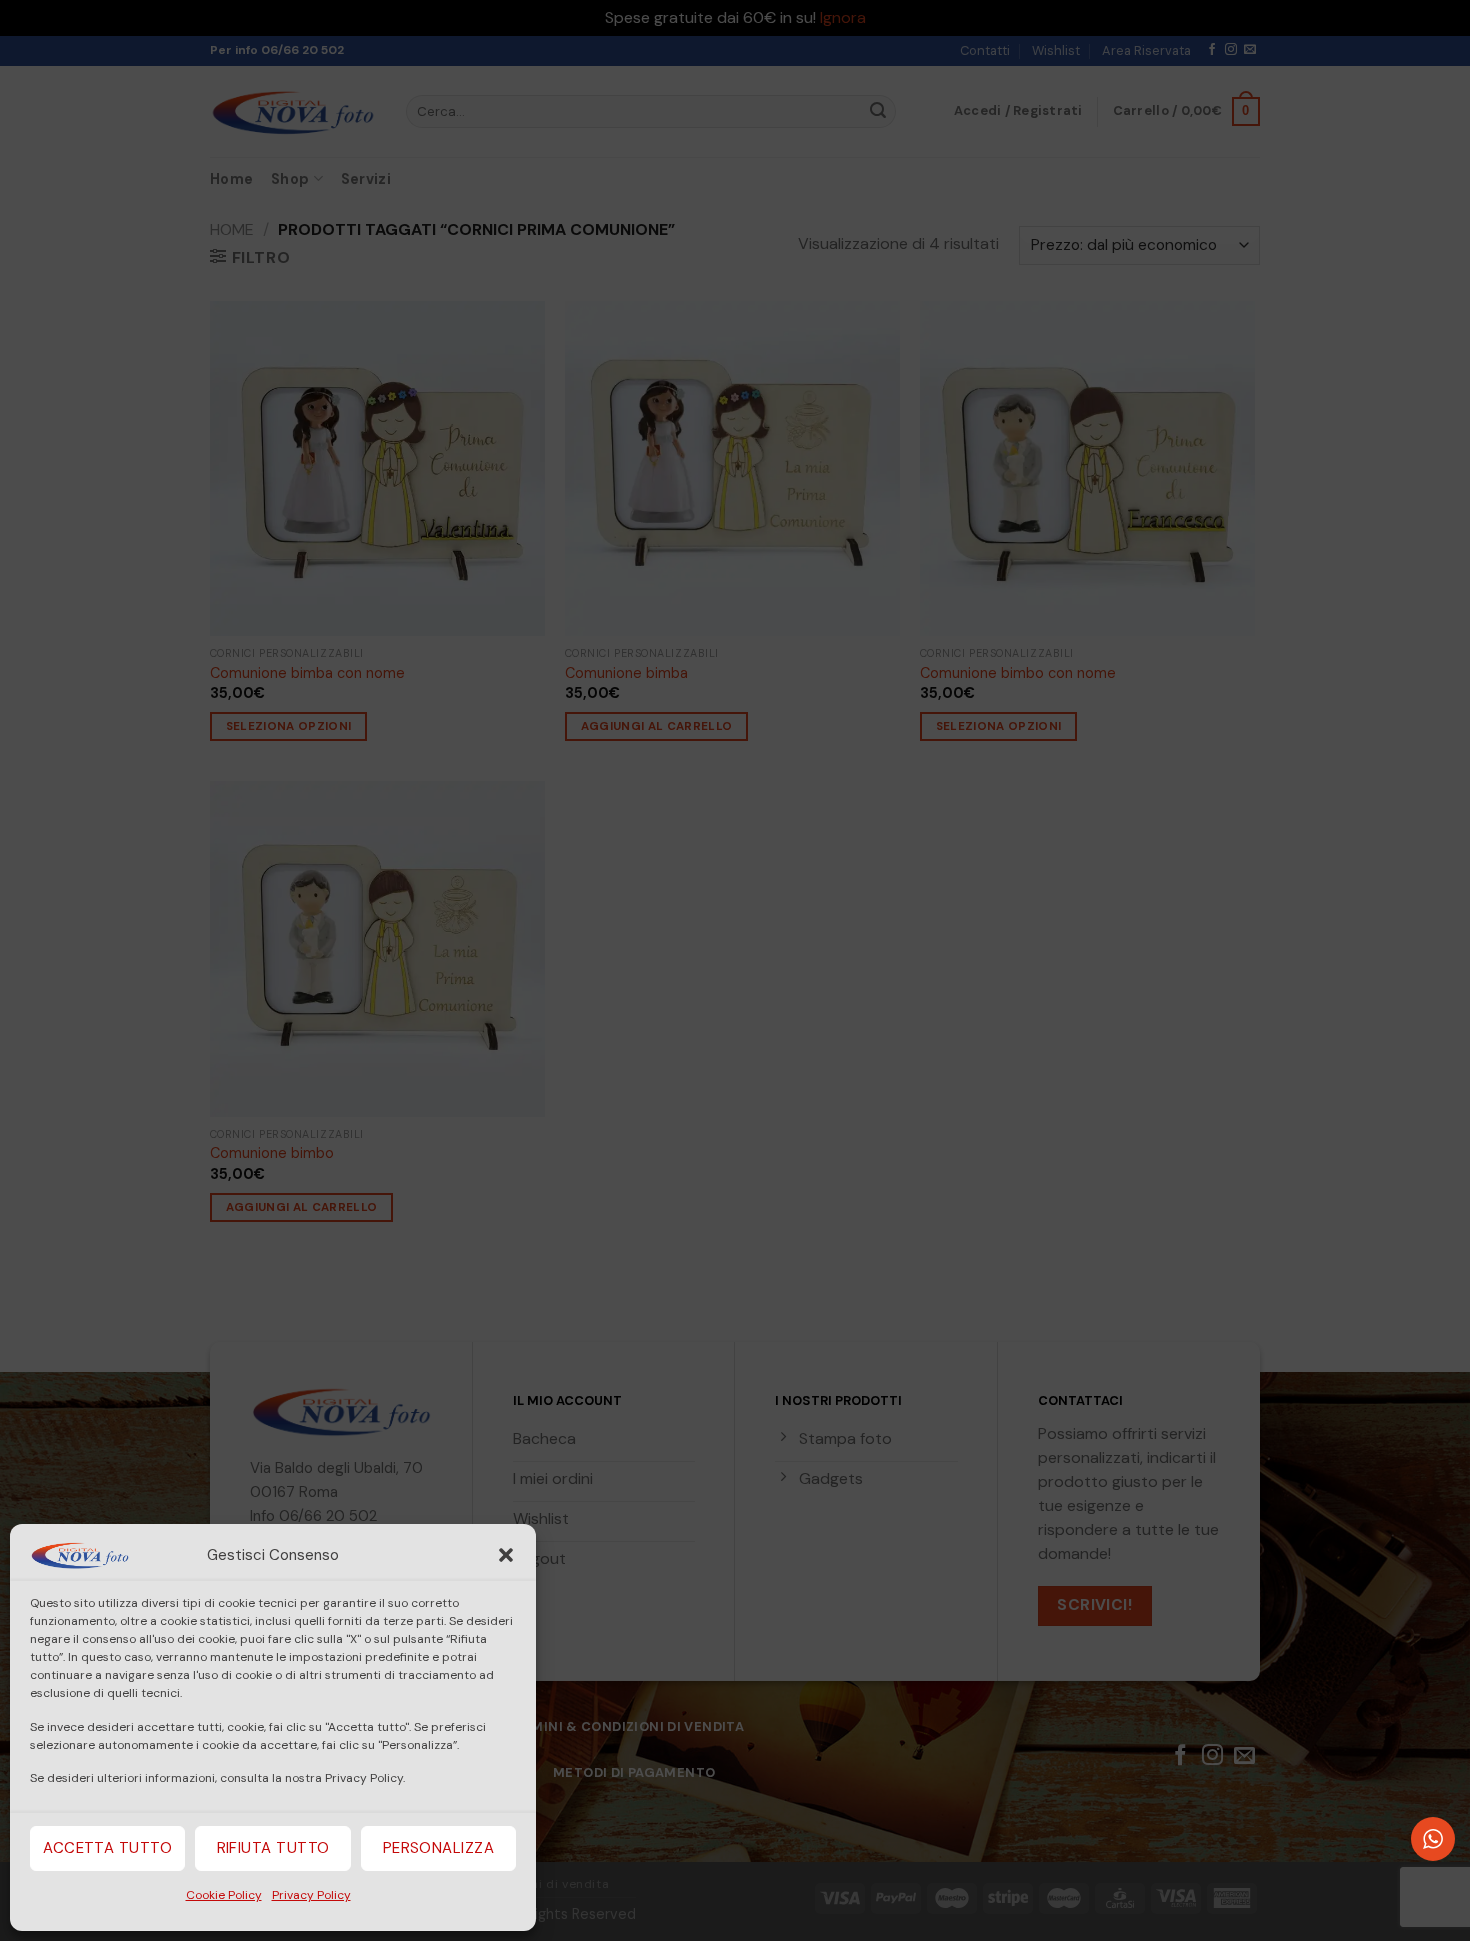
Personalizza (438, 1848)
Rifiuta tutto (273, 1848)
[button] (506, 1555)
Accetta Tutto (107, 1848)
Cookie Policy (224, 1895)
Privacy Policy (311, 1895)
